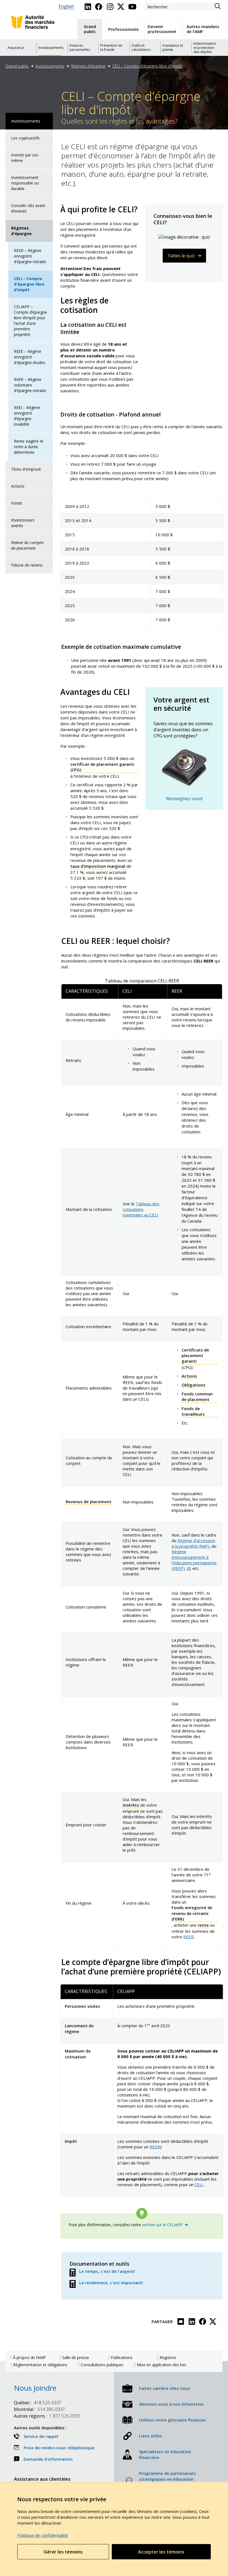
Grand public (17, 66)
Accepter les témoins (161, 2552)
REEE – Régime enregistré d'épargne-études (30, 357)
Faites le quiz (182, 256)
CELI (199, 2185)
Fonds (17, 503)
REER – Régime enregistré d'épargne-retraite (30, 256)
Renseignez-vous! (184, 799)
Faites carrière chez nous (165, 2388)
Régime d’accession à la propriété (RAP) (193, 1543)
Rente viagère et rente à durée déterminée (29, 447)
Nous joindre (35, 2388)
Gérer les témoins (63, 2552)
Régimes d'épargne (88, 66)
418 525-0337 (38, 2403)
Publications (122, 2358)
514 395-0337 (39, 2409)
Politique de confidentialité (43, 2535)
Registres (168, 2358)
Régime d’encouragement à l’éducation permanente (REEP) (194, 1560)
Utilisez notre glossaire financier (172, 2420)
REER (189, 1937)
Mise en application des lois (162, 2365)
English (66, 7)
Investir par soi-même (25, 158)
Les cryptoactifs (25, 138)
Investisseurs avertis (23, 523)
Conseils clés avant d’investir (28, 208)
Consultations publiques (102, 2365)
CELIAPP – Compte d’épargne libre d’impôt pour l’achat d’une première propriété (30, 321)
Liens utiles (151, 2436)
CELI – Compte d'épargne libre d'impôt (147, 66)
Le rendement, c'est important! (111, 2283)
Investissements (50, 66)
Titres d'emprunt (26, 469)
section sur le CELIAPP (162, 2225)
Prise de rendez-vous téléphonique (59, 2448)
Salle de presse (75, 2358)
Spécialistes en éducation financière (165, 2454)
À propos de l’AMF (29, 2358)
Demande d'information (48, 2459)
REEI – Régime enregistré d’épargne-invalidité (27, 416)
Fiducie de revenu (27, 565)
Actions (18, 486)
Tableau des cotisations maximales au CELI (141, 1209)
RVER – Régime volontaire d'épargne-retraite (30, 385)
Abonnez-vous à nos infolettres (171, 2404)
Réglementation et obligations (40, 2365)
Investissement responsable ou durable (25, 183)
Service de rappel (41, 2436)
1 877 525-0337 (47, 2416)
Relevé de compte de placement (27, 545)
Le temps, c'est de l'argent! (107, 2271)
